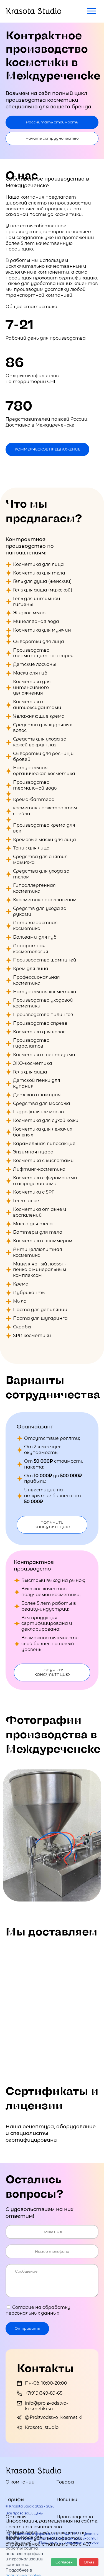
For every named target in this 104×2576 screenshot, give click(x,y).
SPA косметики (32, 1336)
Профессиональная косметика (36, 980)
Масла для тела (33, 1224)
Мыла (20, 1301)
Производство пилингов (43, 1015)
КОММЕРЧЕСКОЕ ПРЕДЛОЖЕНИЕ (47, 449)
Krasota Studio (34, 11)
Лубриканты (29, 1293)
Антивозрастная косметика (35, 926)
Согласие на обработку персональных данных (38, 2310)
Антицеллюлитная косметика (38, 1252)
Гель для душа (30, 1072)
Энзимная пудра (33, 1152)
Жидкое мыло (29, 613)
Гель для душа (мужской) (43, 590)
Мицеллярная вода (36, 621)
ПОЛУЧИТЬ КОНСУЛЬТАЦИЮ (52, 1525)
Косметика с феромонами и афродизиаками (45, 1181)
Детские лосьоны (35, 664)
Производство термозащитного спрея (43, 653)
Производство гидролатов (31, 1043)
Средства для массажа (42, 1103)
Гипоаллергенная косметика (34, 888)
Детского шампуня (37, 1095)
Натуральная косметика (45, 992)
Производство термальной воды (35, 785)
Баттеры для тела (38, 1232)
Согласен (64, 2562)
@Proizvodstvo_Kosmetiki (54, 2417)
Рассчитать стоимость (52, 122)
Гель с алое (26, 1201)
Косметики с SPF (34, 1192)
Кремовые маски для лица (45, 840)
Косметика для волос (39, 1032)
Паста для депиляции (40, 1310)
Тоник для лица (31, 848)
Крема (21, 1284)
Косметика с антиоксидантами (37, 705)
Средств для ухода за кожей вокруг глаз (40, 742)
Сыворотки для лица (39, 641)
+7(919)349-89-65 (44, 2393)
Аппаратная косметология (31, 949)
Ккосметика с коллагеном (45, 900)
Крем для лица (31, 969)
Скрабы (22, 1327)
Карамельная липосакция (44, 1144)
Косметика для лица (38, 564)
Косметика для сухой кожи (46, 1120)
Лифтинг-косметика (39, 1169)
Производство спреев (40, 1023)
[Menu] (92, 11)
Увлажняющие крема (39, 716)
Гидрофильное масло (38, 1112)
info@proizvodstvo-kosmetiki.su (46, 2406)
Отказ (89, 2562)
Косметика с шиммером (43, 1241)
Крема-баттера (34, 799)
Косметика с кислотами (43, 1161)
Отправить (27, 2328)
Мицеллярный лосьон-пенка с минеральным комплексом (40, 1270)
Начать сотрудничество (52, 138)
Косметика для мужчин (42, 630)
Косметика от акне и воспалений (40, 1212)
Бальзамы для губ (35, 937)
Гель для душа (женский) (42, 581)
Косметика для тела (39, 573)
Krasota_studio (42, 2427)
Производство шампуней (45, 960)
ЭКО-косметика (33, 1063)
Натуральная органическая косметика (44, 771)
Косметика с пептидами (44, 1055)
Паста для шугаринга (40, 1318)
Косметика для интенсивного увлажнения (32, 687)
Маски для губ (30, 673)
